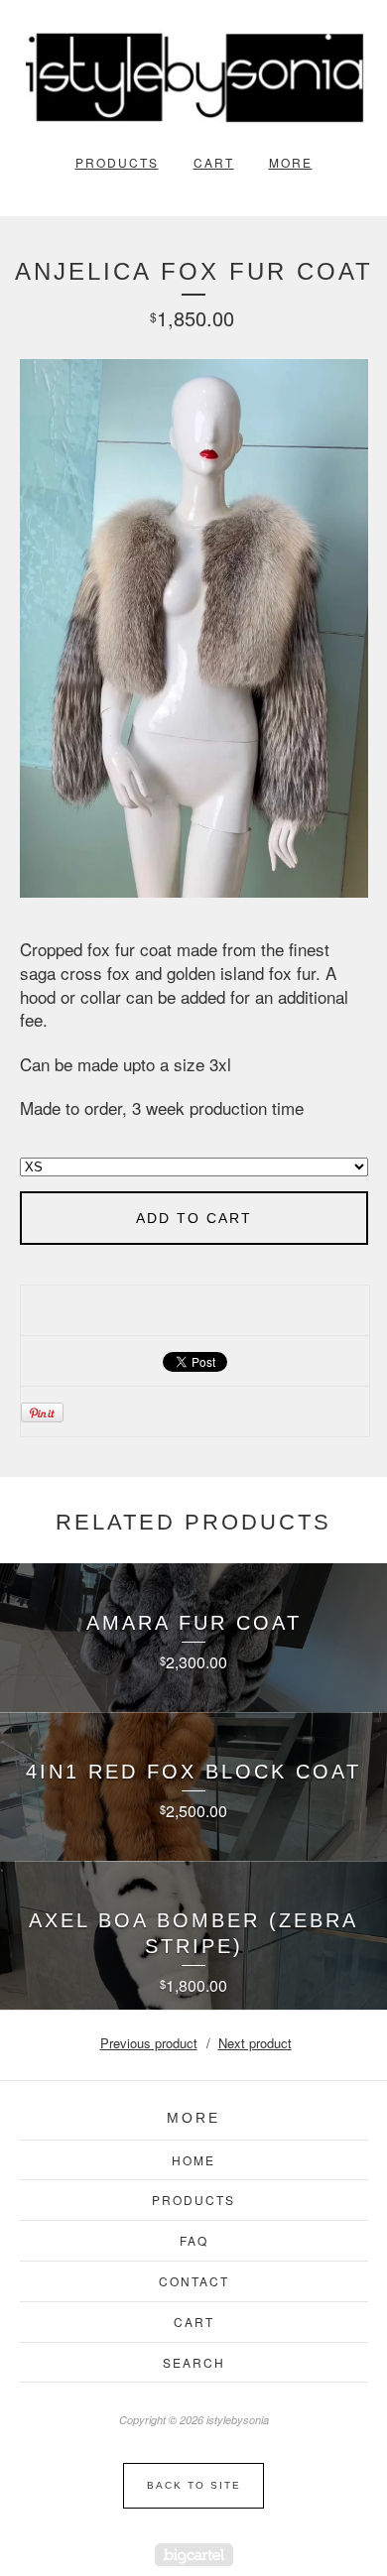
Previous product (149, 2043)
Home (193, 2160)
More (291, 162)
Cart (214, 162)
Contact (194, 2281)
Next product (255, 2043)
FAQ (194, 2240)
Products (117, 162)
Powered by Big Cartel (194, 2555)
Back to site (194, 2485)
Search (194, 2362)
